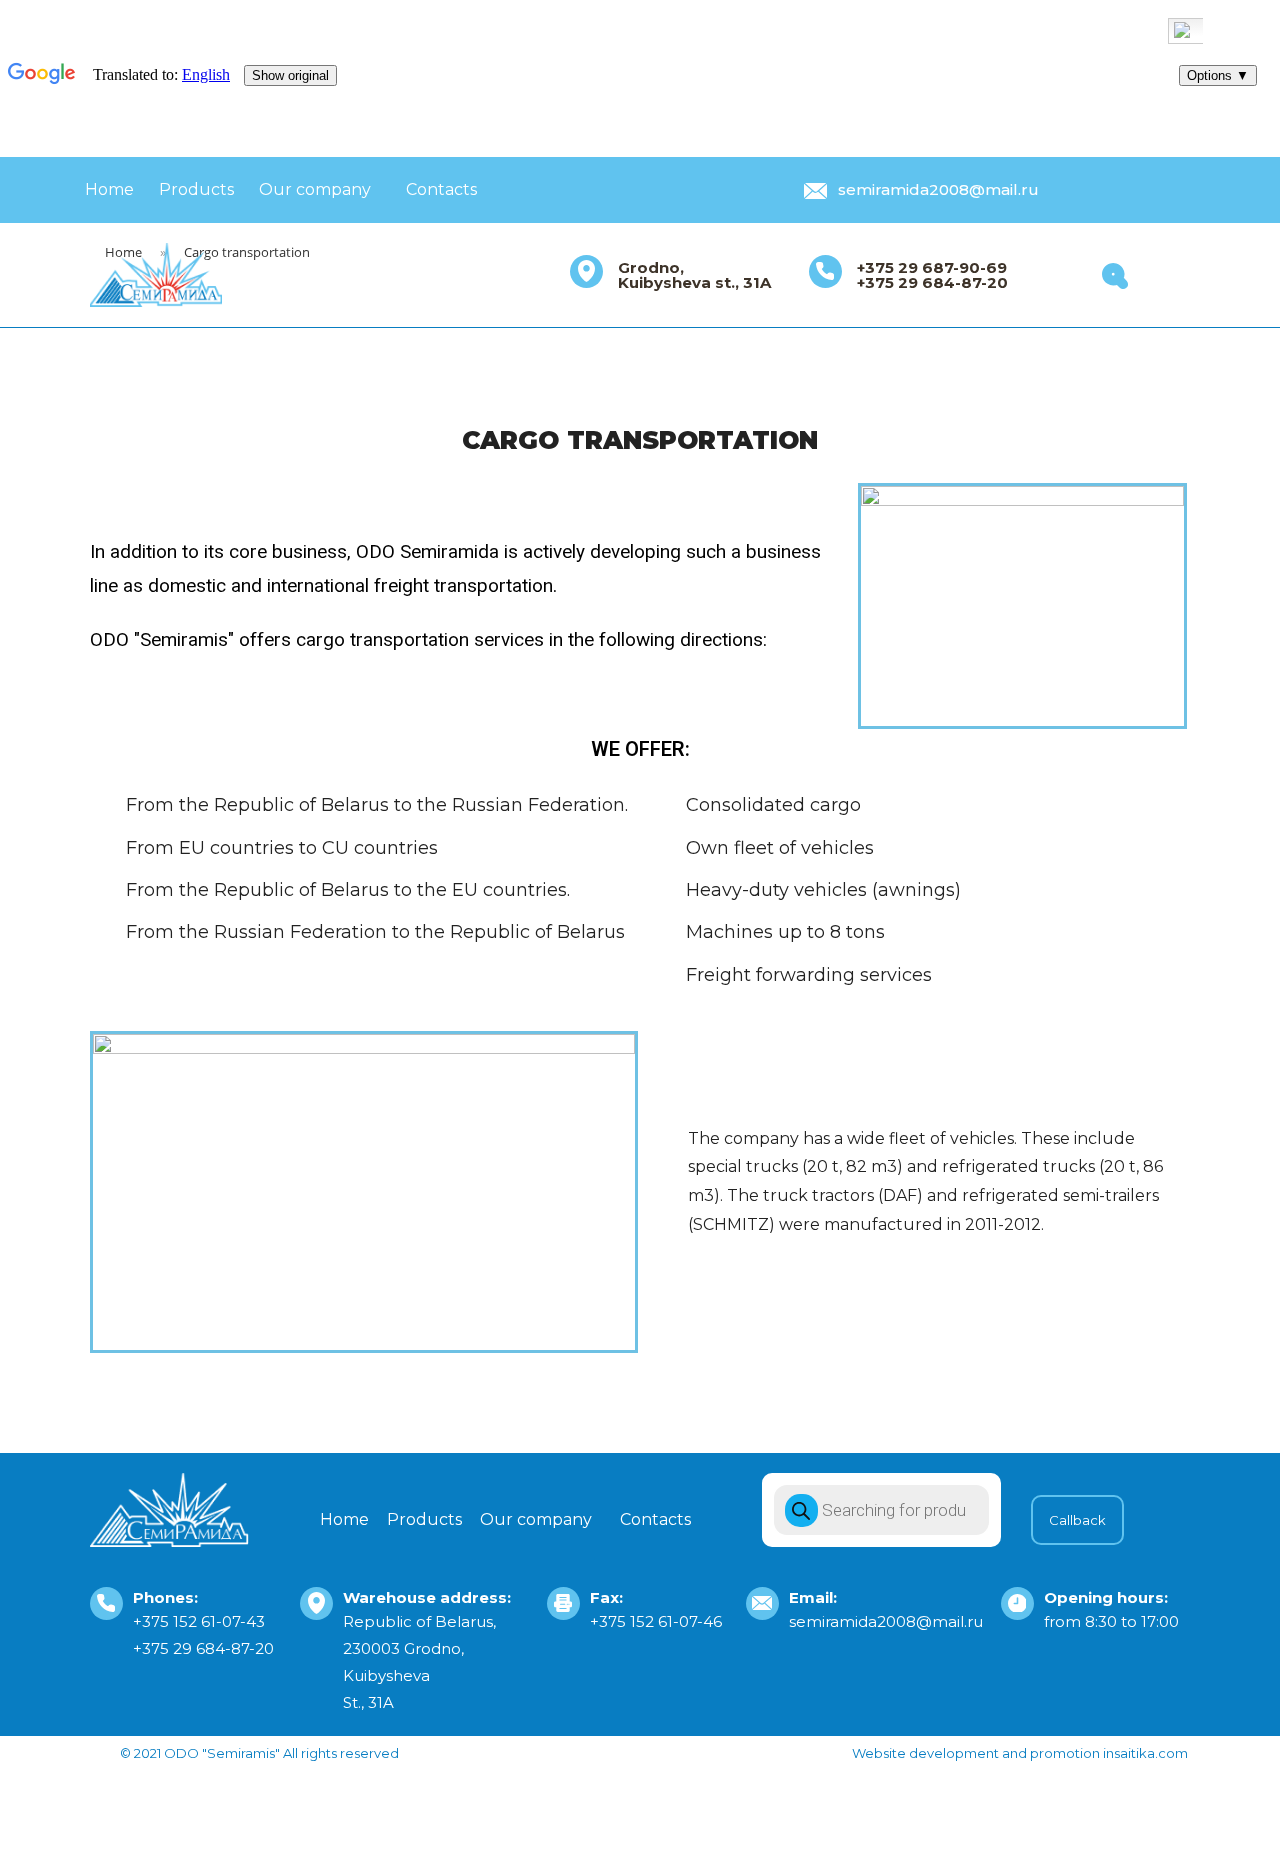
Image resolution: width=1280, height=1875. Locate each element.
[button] (1077, 1520)
